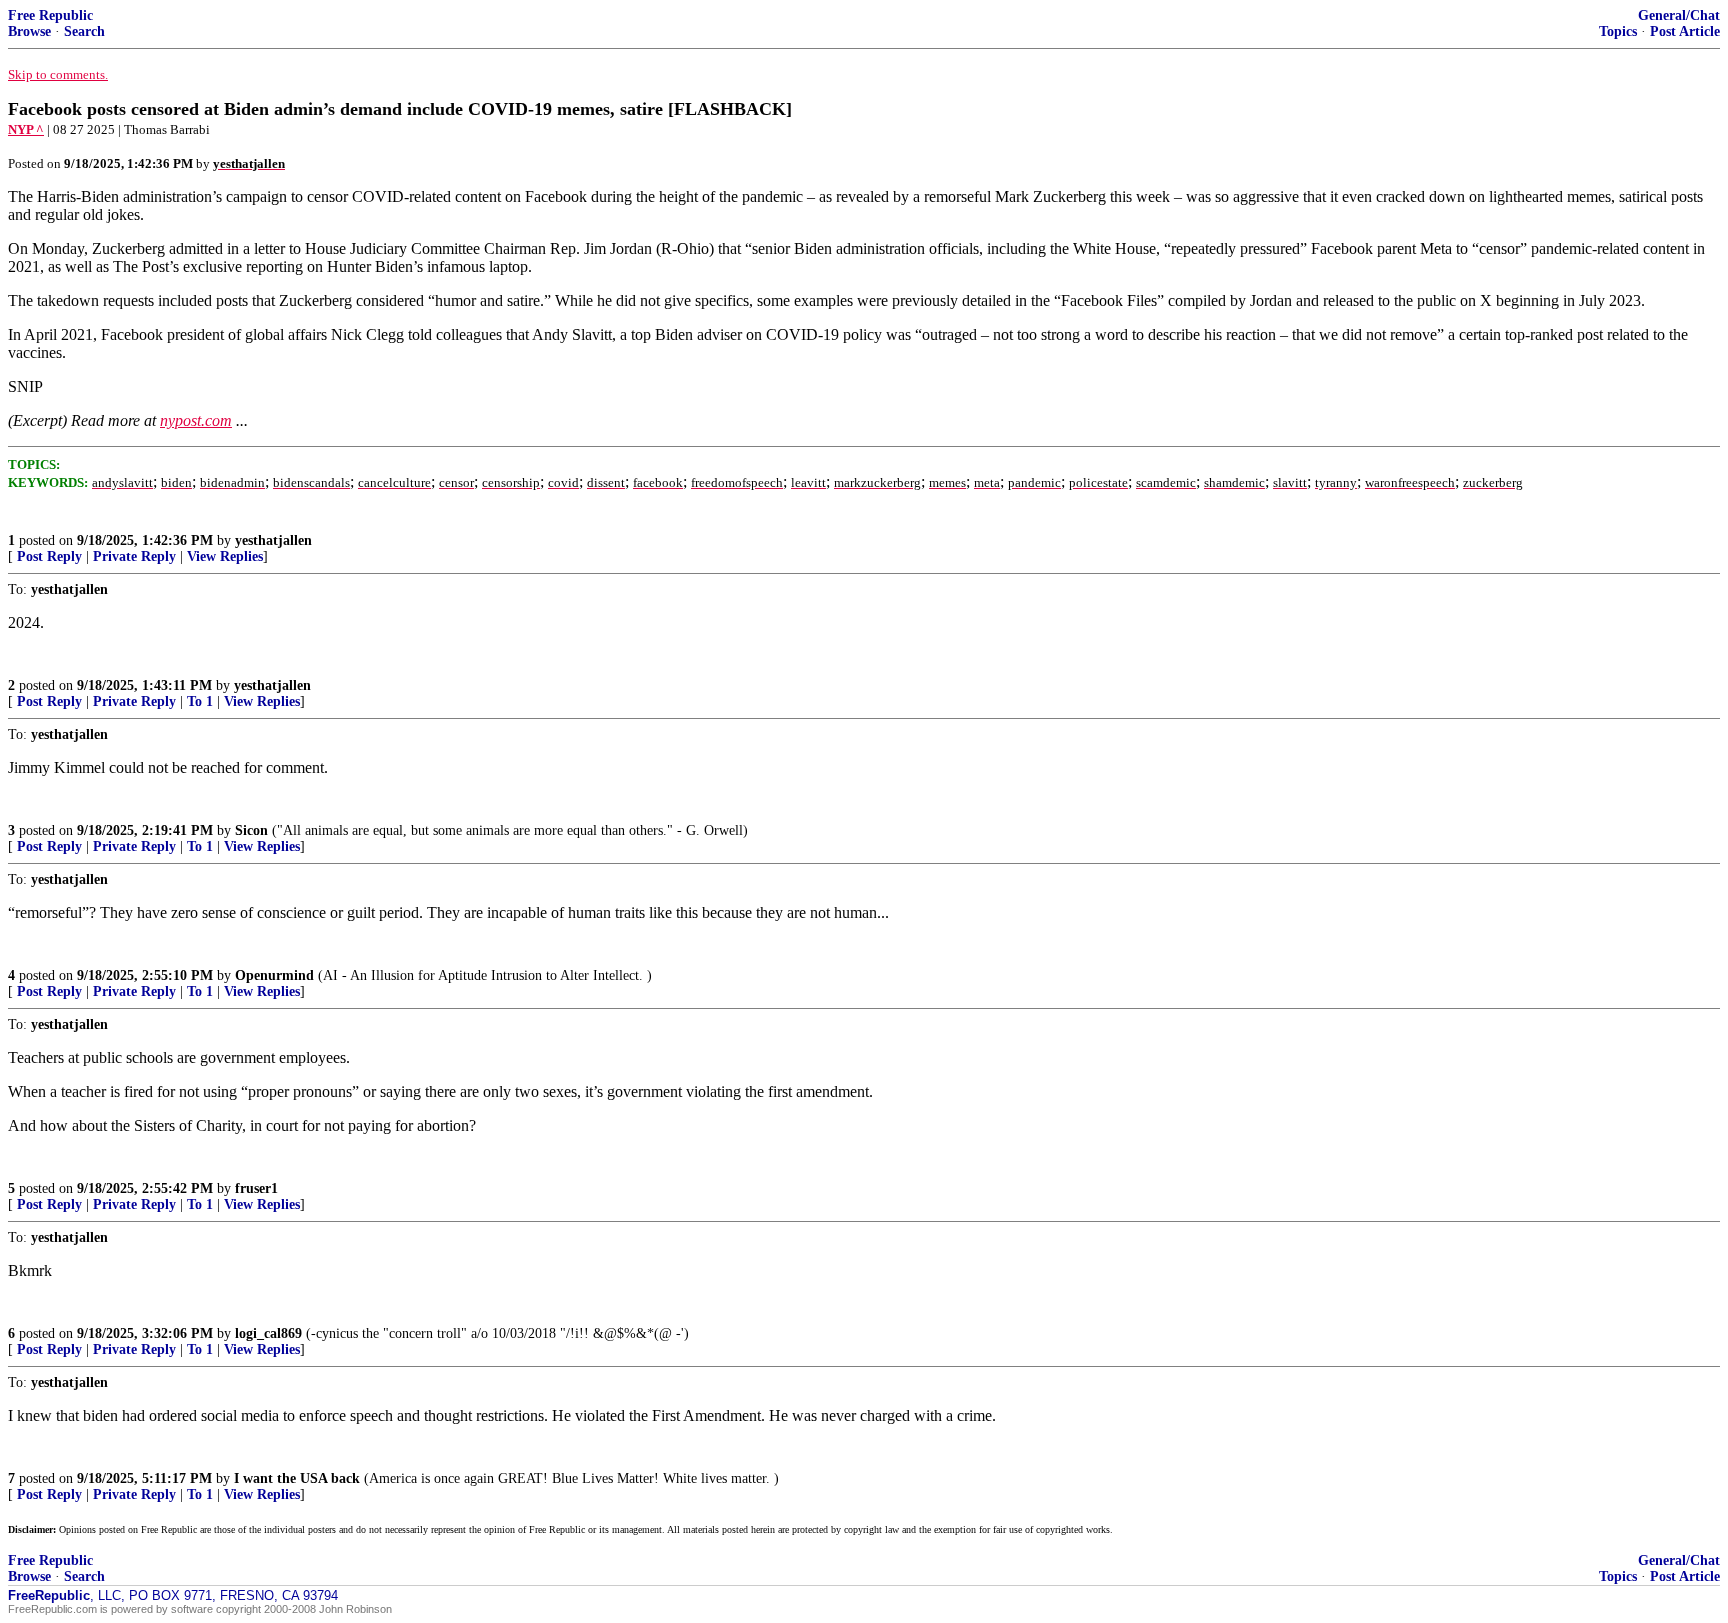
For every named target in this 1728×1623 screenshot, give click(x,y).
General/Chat (1679, 15)
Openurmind (274, 975)
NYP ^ (26, 129)
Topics (1618, 31)
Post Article (1685, 31)
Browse (29, 31)
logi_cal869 (268, 1333)
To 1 (200, 701)
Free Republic (50, 15)
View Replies (225, 556)
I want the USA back (297, 1478)
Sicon (251, 830)
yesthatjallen (273, 540)
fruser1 (256, 1188)
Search (84, 31)
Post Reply (49, 556)
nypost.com (196, 420)
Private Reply (134, 556)
